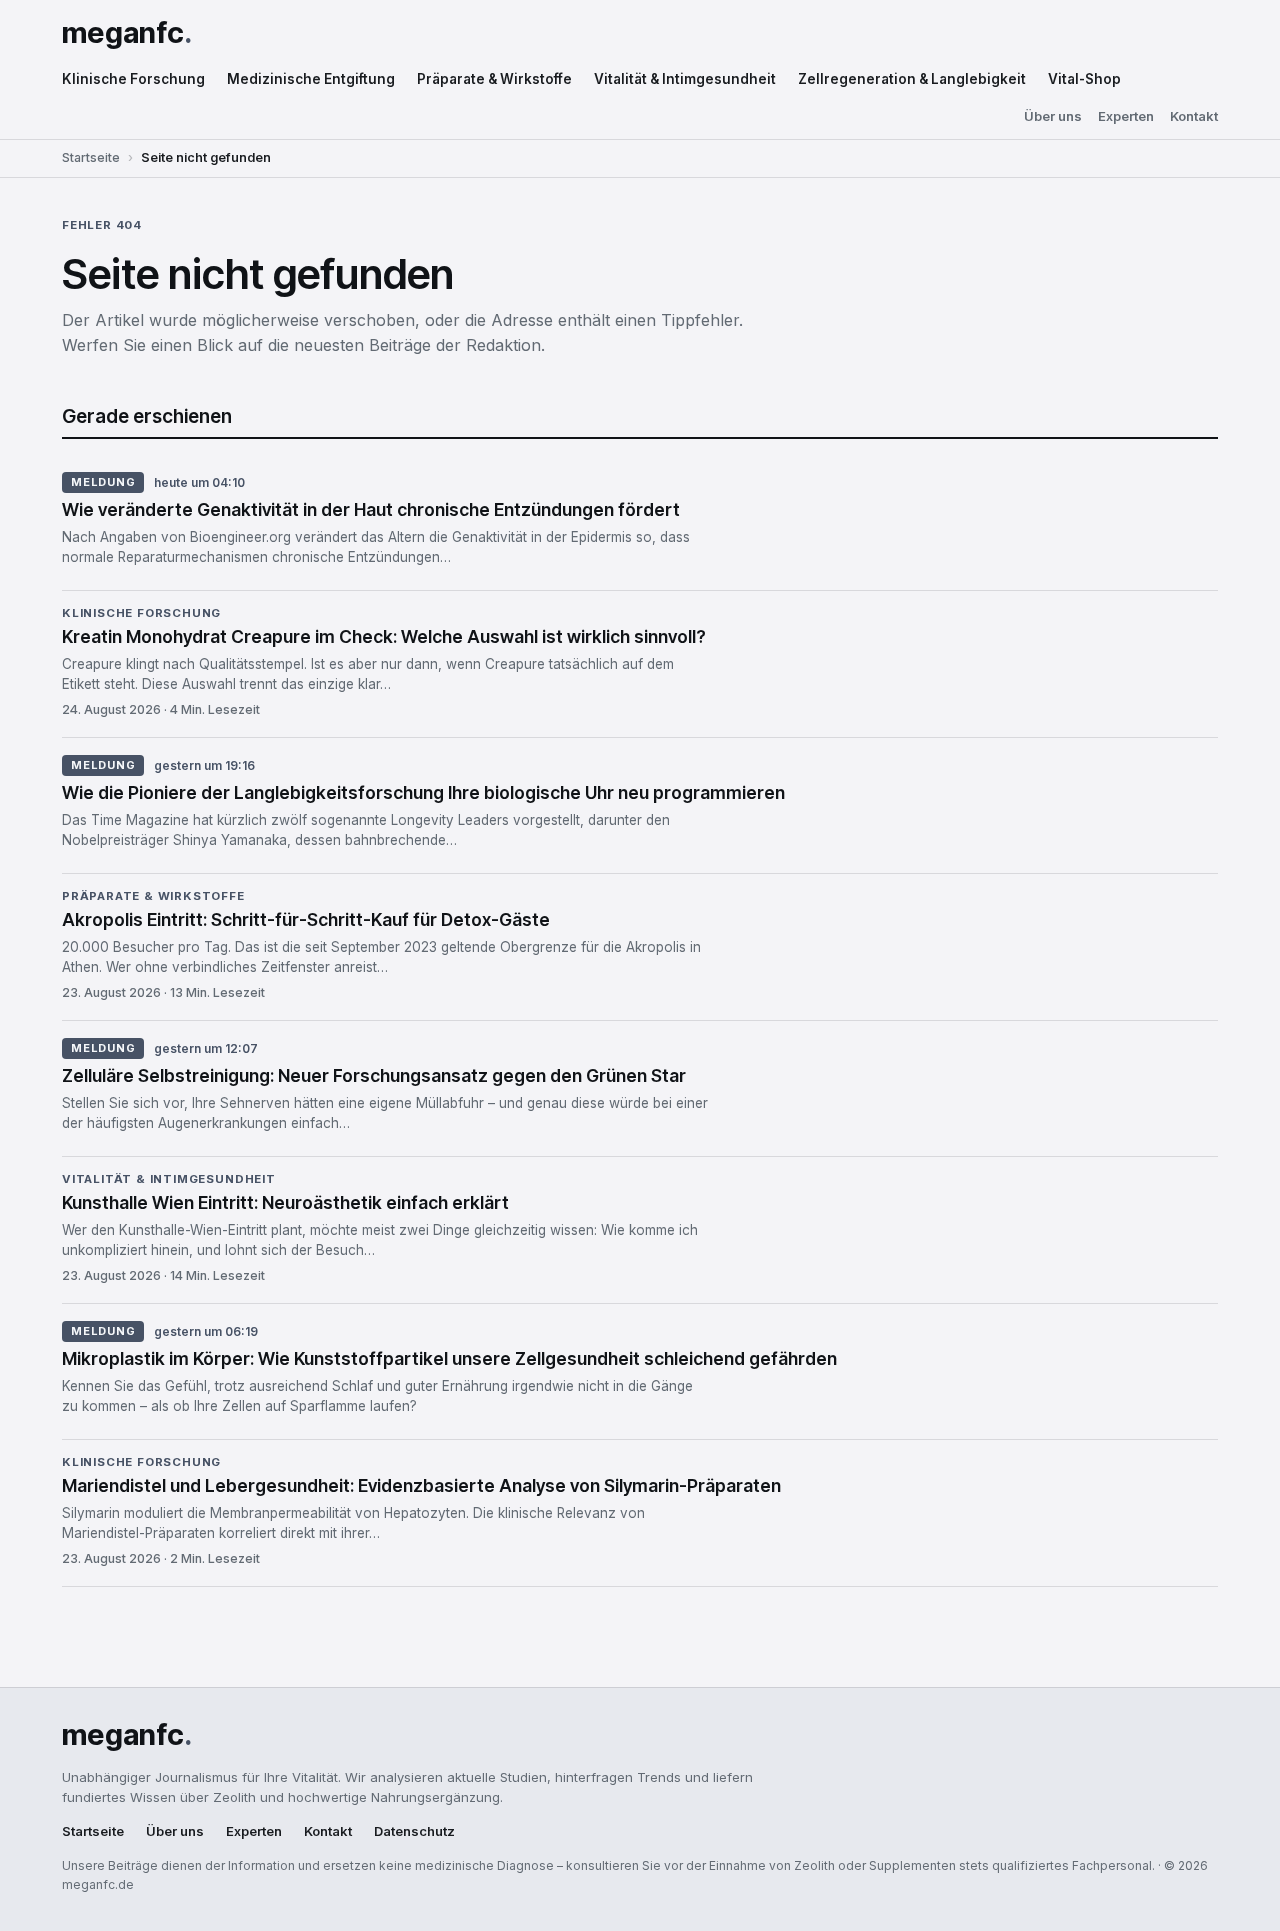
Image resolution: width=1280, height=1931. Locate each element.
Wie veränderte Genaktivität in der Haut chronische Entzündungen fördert (371, 509)
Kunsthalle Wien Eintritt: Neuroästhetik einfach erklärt (285, 1202)
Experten (1126, 116)
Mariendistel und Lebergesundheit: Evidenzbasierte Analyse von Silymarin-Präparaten (421, 1485)
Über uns (1053, 116)
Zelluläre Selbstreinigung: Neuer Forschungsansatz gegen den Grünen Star (374, 1075)
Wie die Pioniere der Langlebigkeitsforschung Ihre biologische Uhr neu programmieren (423, 792)
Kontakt (1194, 116)
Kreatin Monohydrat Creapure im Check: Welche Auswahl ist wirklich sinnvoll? (384, 636)
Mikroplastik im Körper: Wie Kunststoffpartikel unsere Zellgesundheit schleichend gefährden (449, 1358)
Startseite (91, 157)
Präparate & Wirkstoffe (494, 79)
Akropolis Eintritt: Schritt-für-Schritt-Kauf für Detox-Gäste (306, 919)
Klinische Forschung (133, 79)
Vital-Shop (1084, 79)
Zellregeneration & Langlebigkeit (912, 79)
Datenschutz (414, 1831)
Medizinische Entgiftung (311, 79)
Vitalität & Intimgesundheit (685, 79)
